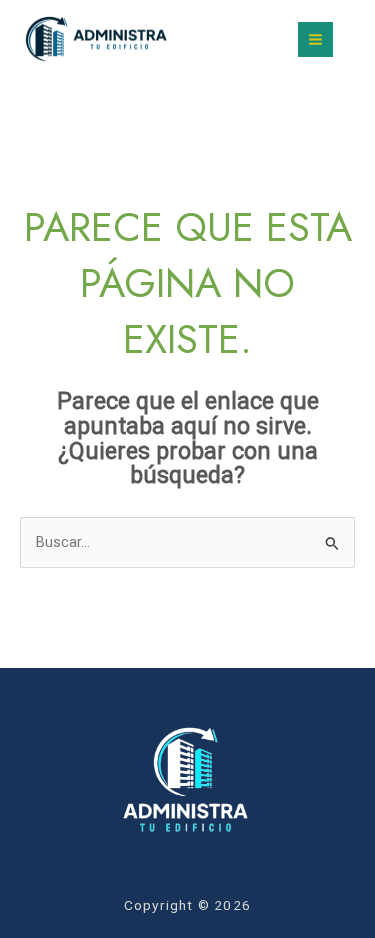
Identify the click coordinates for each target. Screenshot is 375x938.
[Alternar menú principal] (315, 39)
